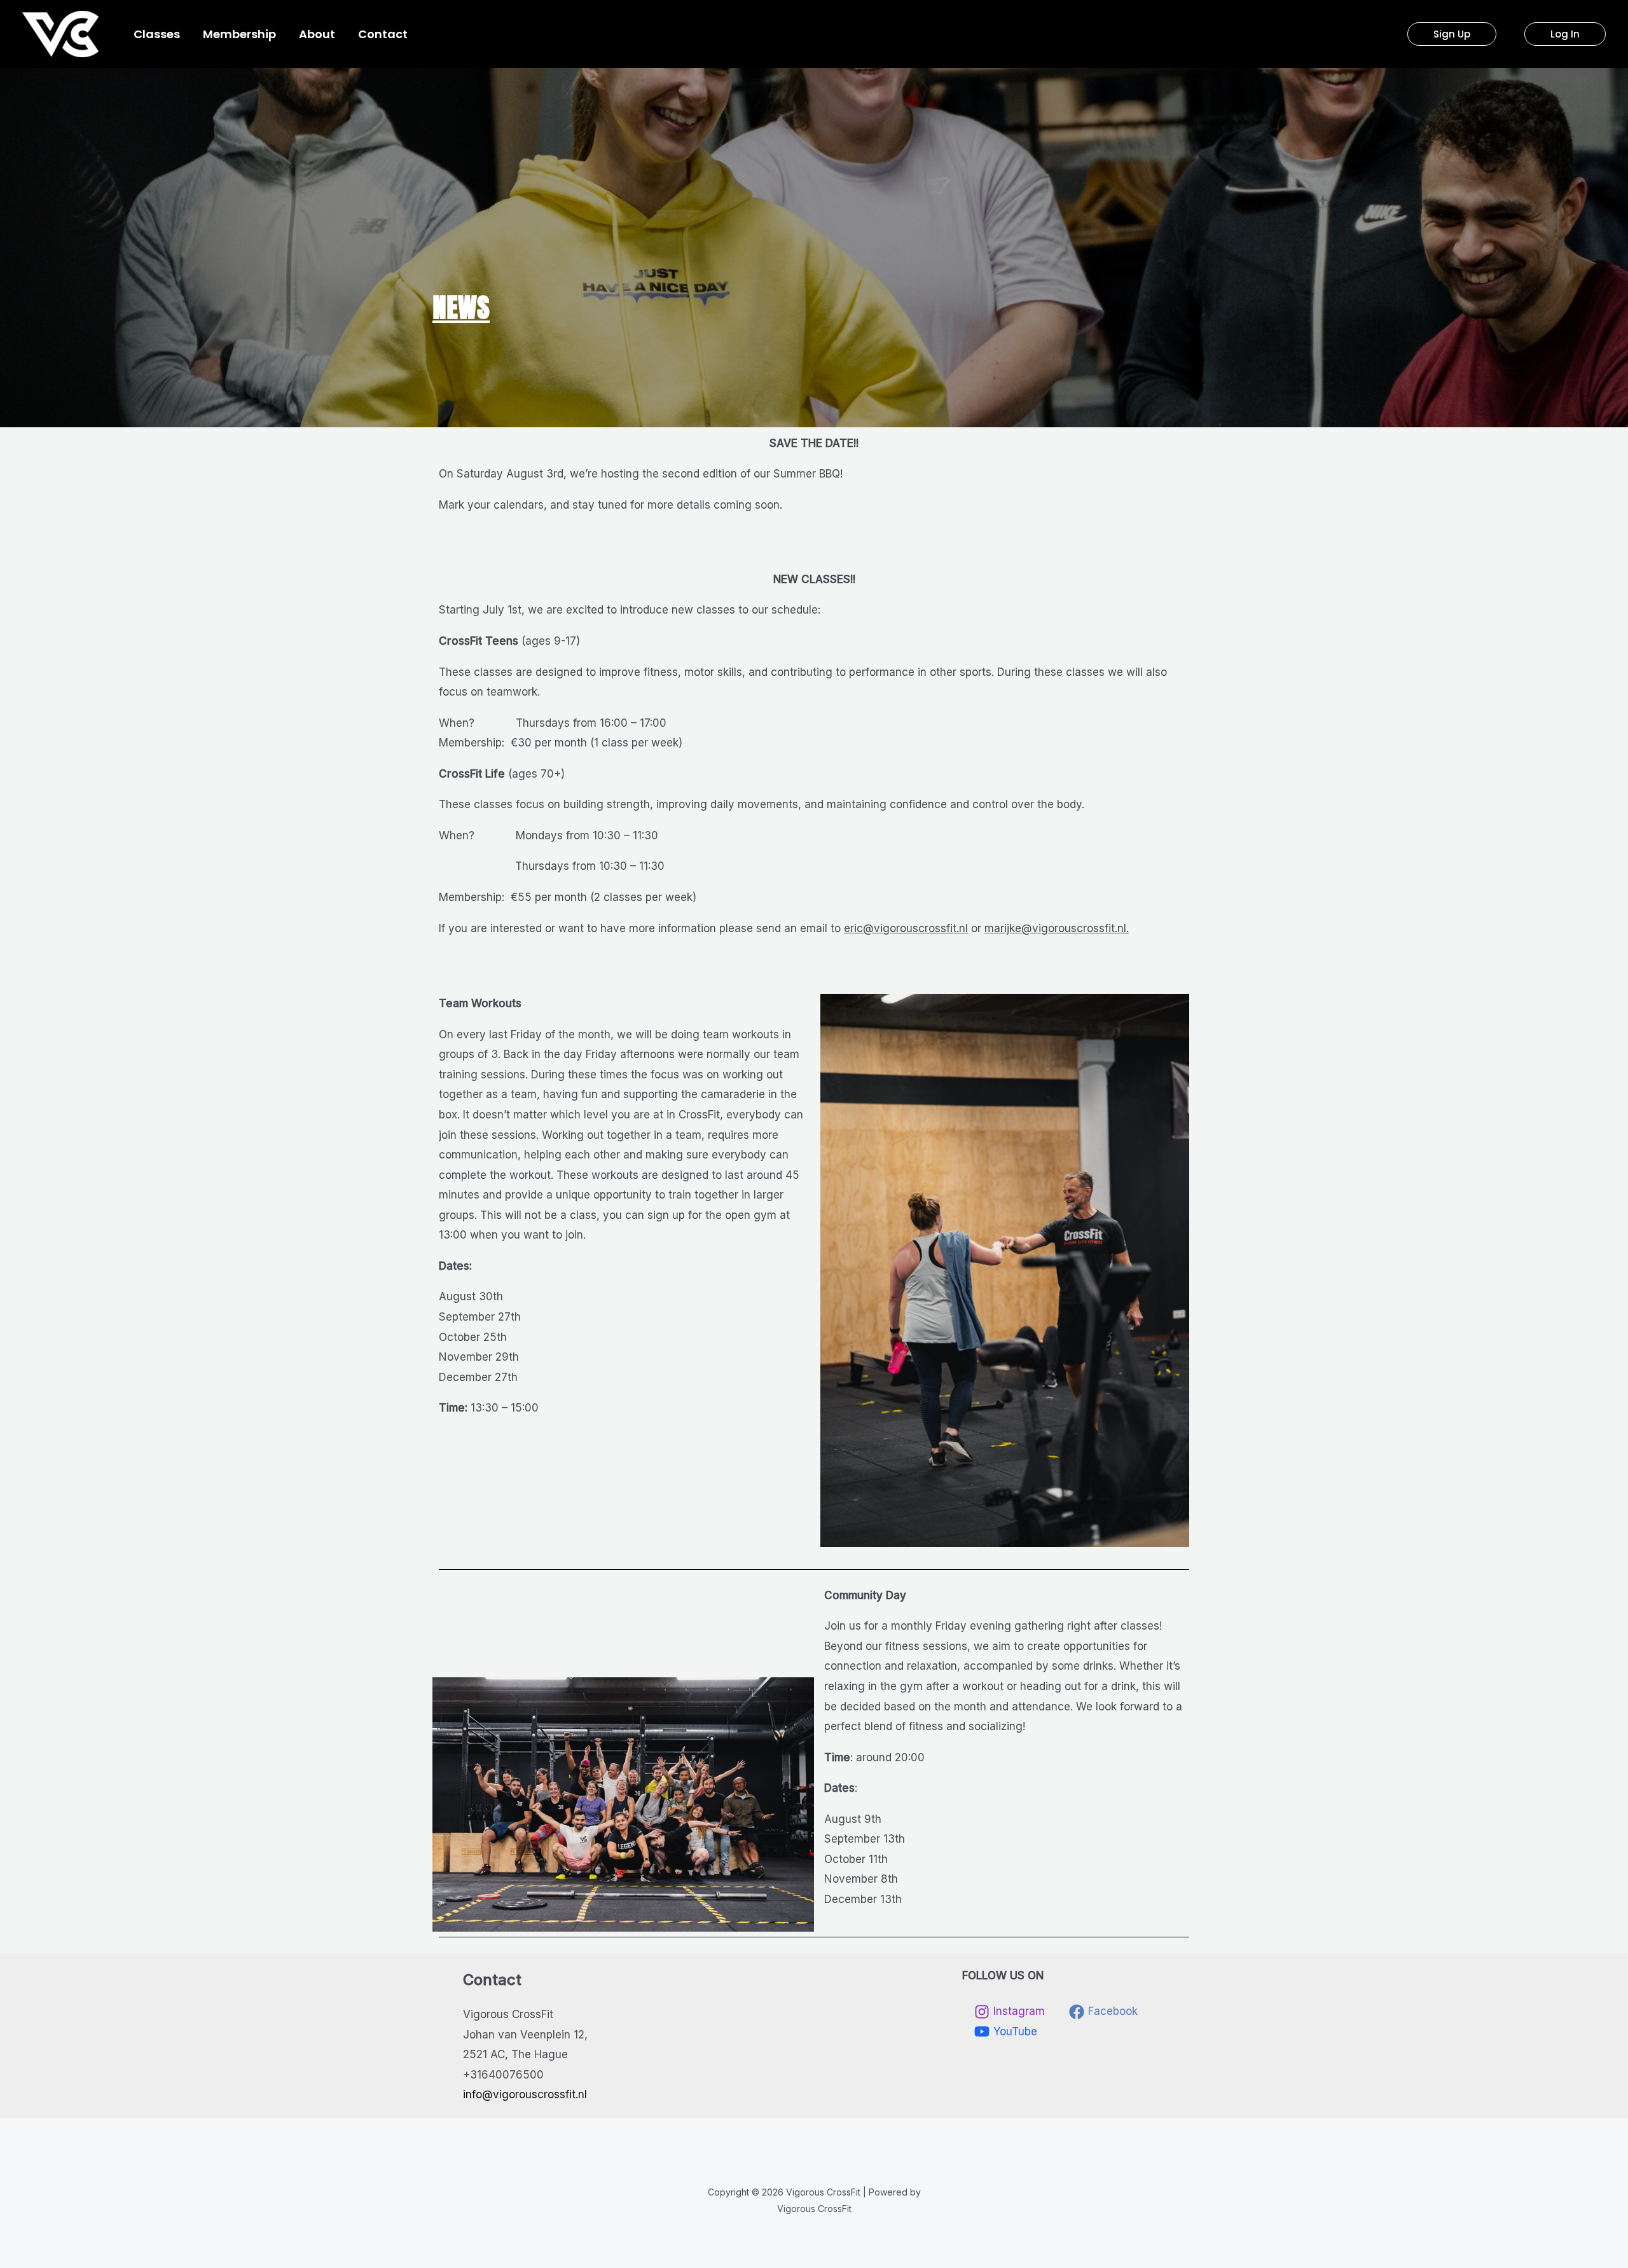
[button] (1452, 34)
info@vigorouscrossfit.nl (525, 2094)
